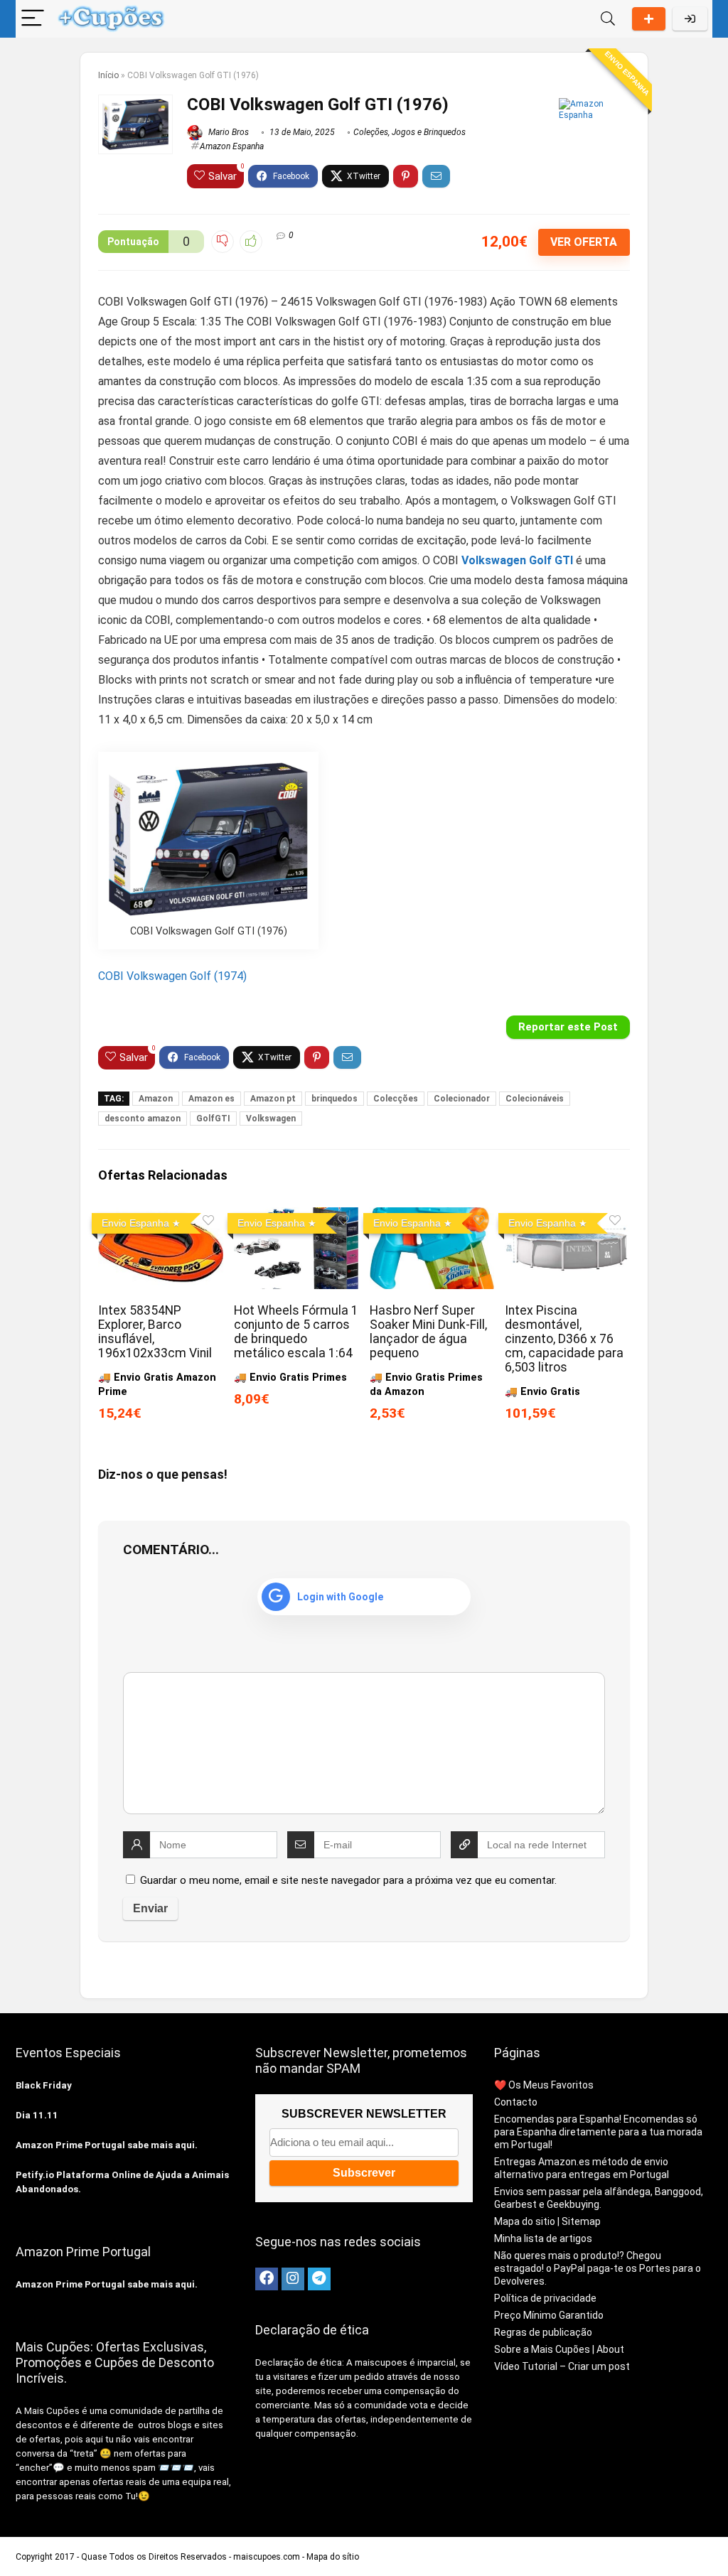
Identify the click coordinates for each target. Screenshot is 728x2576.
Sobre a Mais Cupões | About (559, 2349)
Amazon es (212, 1099)
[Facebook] (267, 2279)
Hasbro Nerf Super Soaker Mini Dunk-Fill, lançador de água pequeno (428, 1332)
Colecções (396, 1099)
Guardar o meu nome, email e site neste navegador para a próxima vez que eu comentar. (348, 1880)
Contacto (516, 2102)
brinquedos (334, 1099)
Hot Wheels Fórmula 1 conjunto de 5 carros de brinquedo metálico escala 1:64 (296, 1332)
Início (108, 75)
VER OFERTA (584, 242)
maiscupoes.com (267, 2557)
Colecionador (462, 1099)
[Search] (608, 19)
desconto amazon (143, 1119)
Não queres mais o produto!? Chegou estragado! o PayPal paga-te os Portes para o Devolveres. (598, 2268)
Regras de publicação (543, 2332)
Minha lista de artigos (543, 2238)
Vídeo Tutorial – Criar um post (562, 2366)
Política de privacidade (545, 2298)
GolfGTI (213, 1119)
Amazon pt (273, 1099)
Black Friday (44, 2085)
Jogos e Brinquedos (429, 132)
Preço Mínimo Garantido (549, 2315)
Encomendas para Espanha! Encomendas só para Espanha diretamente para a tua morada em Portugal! (598, 2132)
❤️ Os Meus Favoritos (544, 2085)
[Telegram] (319, 2279)
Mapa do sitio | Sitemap (547, 2221)
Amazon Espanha (232, 146)
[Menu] (33, 19)
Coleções (371, 132)
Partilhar (649, 19)
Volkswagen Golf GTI (517, 560)
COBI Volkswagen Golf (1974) (172, 976)
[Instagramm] (293, 2279)
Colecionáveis (535, 1099)
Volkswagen (271, 1119)
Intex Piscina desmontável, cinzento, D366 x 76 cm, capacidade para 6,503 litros (564, 1339)
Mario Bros (227, 132)
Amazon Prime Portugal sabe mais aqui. (107, 2145)
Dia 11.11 (37, 2115)
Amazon (156, 1099)
